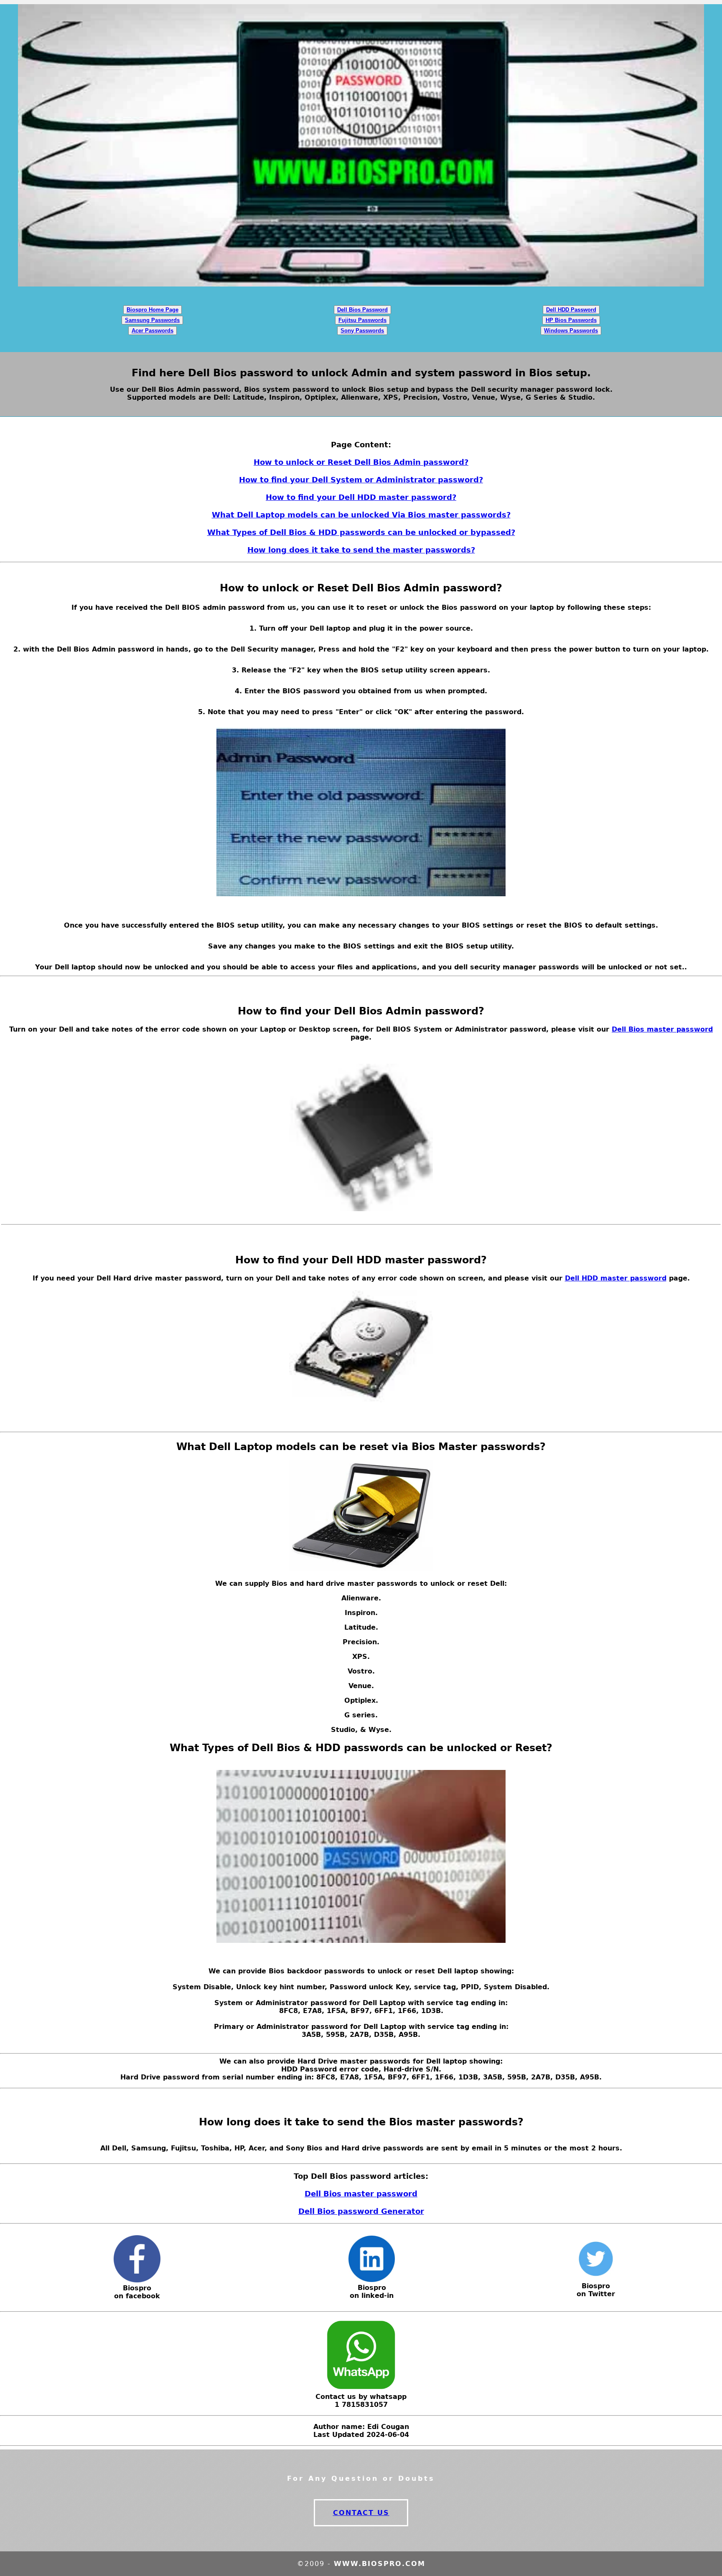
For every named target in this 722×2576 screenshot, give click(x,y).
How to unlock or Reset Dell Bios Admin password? (361, 462)
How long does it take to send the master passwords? (361, 550)
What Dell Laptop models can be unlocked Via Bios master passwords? (361, 515)
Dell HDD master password (616, 1278)
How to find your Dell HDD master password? (361, 497)
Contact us (361, 2513)
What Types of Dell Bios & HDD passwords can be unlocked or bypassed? (361, 532)
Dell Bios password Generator (361, 2211)
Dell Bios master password (662, 1029)
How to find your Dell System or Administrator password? (361, 480)
